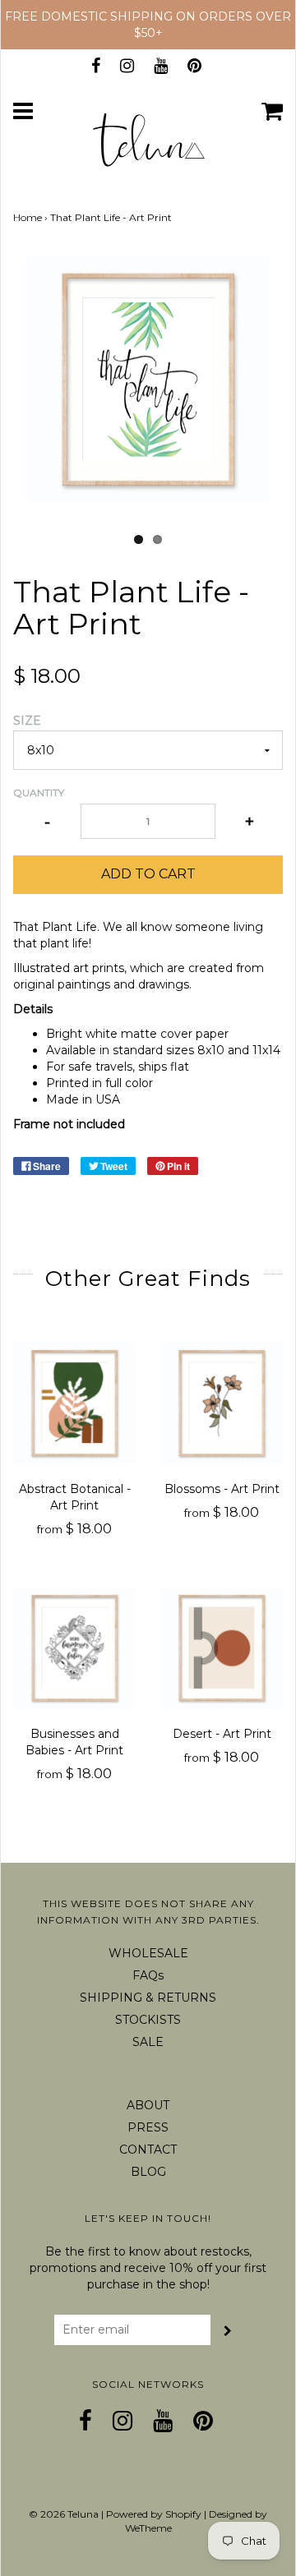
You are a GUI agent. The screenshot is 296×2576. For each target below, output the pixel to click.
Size (27, 721)
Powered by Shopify (154, 2514)
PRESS (148, 2127)
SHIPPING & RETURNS (148, 1998)
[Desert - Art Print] (222, 1648)
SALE (148, 2042)
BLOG (148, 2172)
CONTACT (148, 2150)
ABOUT (148, 2105)
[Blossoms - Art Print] (222, 1403)
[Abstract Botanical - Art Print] (74, 1403)
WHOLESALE (148, 1953)
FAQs (148, 1975)
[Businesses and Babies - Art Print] (74, 1648)
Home (28, 217)
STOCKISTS (148, 2020)
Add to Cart (148, 874)
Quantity (39, 793)
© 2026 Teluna (64, 2514)
